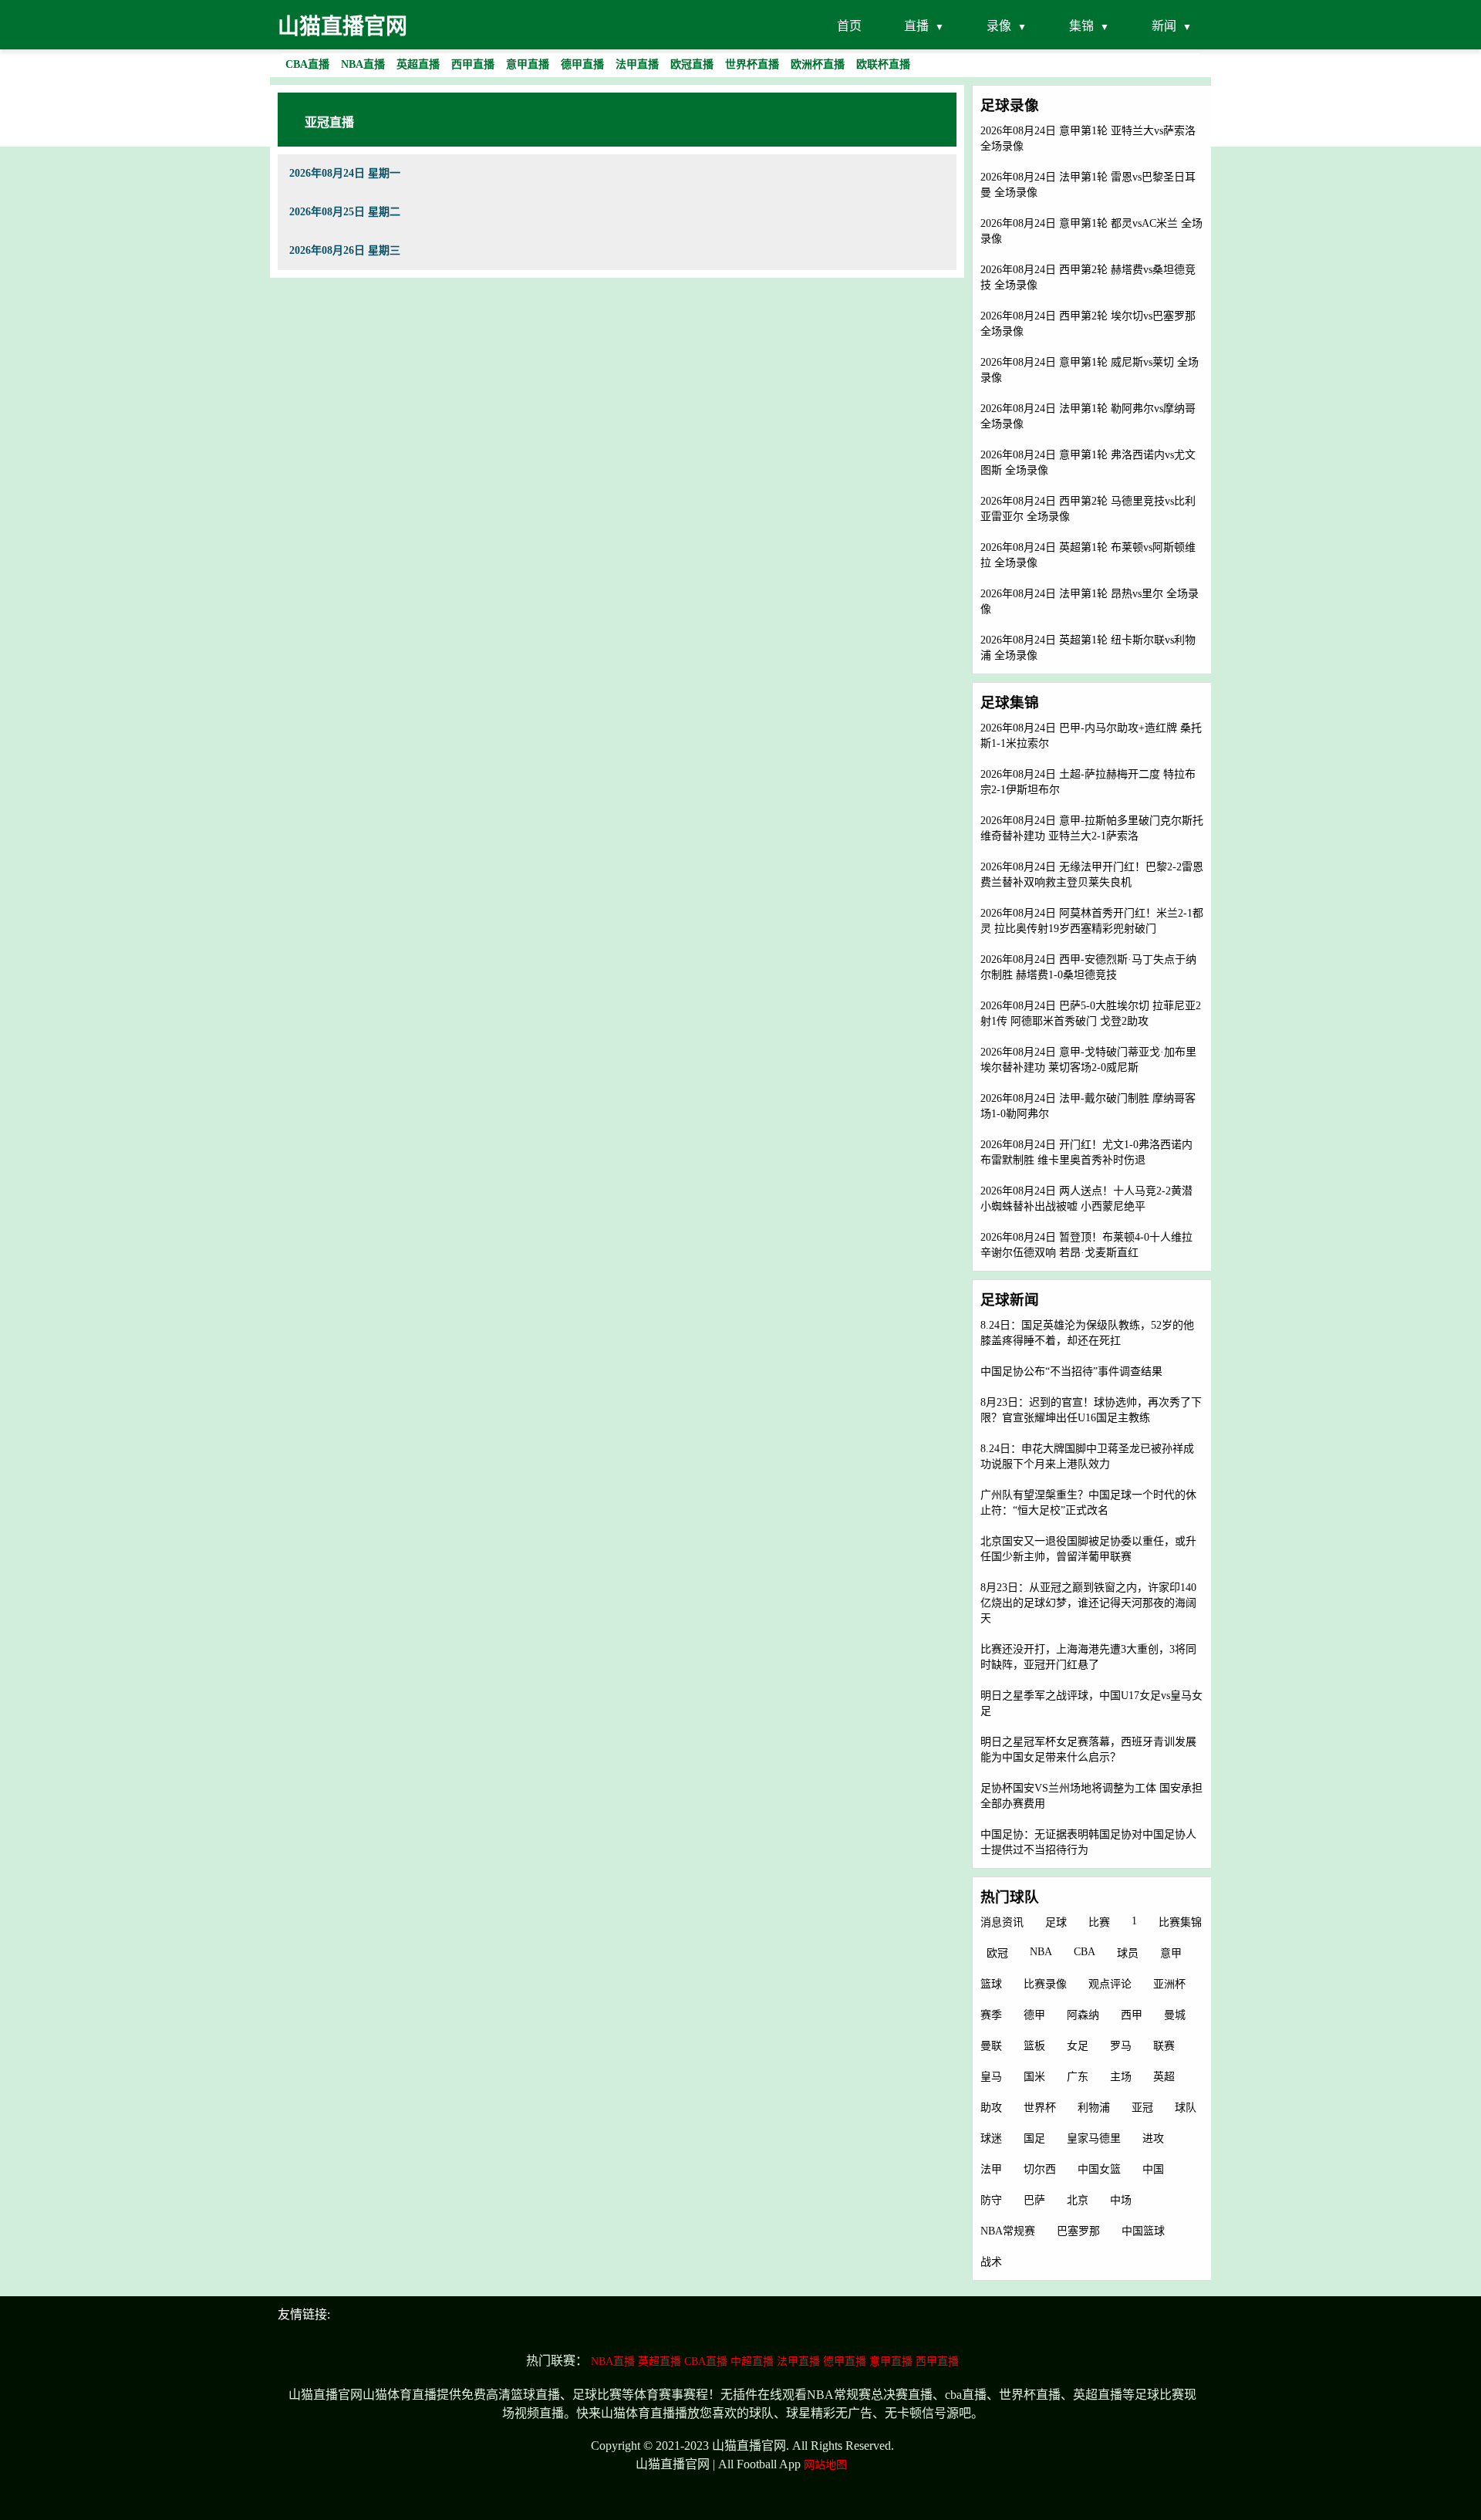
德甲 (1034, 2015)
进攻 (1153, 2138)
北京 (1078, 2200)
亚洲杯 (1169, 1984)
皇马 (991, 2077)
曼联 (991, 2046)
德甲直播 (845, 2361)
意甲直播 (891, 2361)
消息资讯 (1002, 1922)
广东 (1078, 2077)
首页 (849, 26)
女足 (1078, 2046)
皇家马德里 (1094, 2138)
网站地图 (825, 2465)
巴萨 (1034, 2200)
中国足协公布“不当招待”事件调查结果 (1071, 1371)
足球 (1056, 1922)
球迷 (991, 2138)
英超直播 (660, 2361)
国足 (1034, 2138)
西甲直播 (937, 2361)
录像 (999, 26)
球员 (1128, 1953)
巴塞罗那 (1078, 2231)
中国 (1153, 2169)
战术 (991, 2262)
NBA (1041, 1952)
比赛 (1099, 1922)
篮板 (1034, 2046)
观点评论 (1110, 1984)
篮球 (991, 1984)
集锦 (1081, 26)
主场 (1121, 2077)
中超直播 (752, 2361)
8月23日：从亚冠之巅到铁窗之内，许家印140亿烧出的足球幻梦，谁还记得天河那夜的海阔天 (1088, 1603)
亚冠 (1142, 2108)
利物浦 (1094, 2108)
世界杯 (1040, 2108)
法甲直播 (798, 2361)
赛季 (991, 2015)
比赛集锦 (1180, 1922)
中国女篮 (1099, 2169)
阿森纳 (1083, 2015)
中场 (1121, 2200)
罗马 (1121, 2046)
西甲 (1132, 2015)
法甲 (991, 2169)
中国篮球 (1143, 2231)
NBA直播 (613, 2361)
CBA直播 (706, 2361)
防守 (991, 2200)
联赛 (1164, 2046)
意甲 (1171, 1953)
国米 (1034, 2077)
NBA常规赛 (1008, 2231)
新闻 (1164, 26)
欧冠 (997, 1953)
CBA (1085, 1952)
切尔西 (1040, 2169)
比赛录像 (1045, 1984)
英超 (1164, 2077)
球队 (1186, 2108)
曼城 (1175, 2015)
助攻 (991, 2108)
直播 (916, 26)
